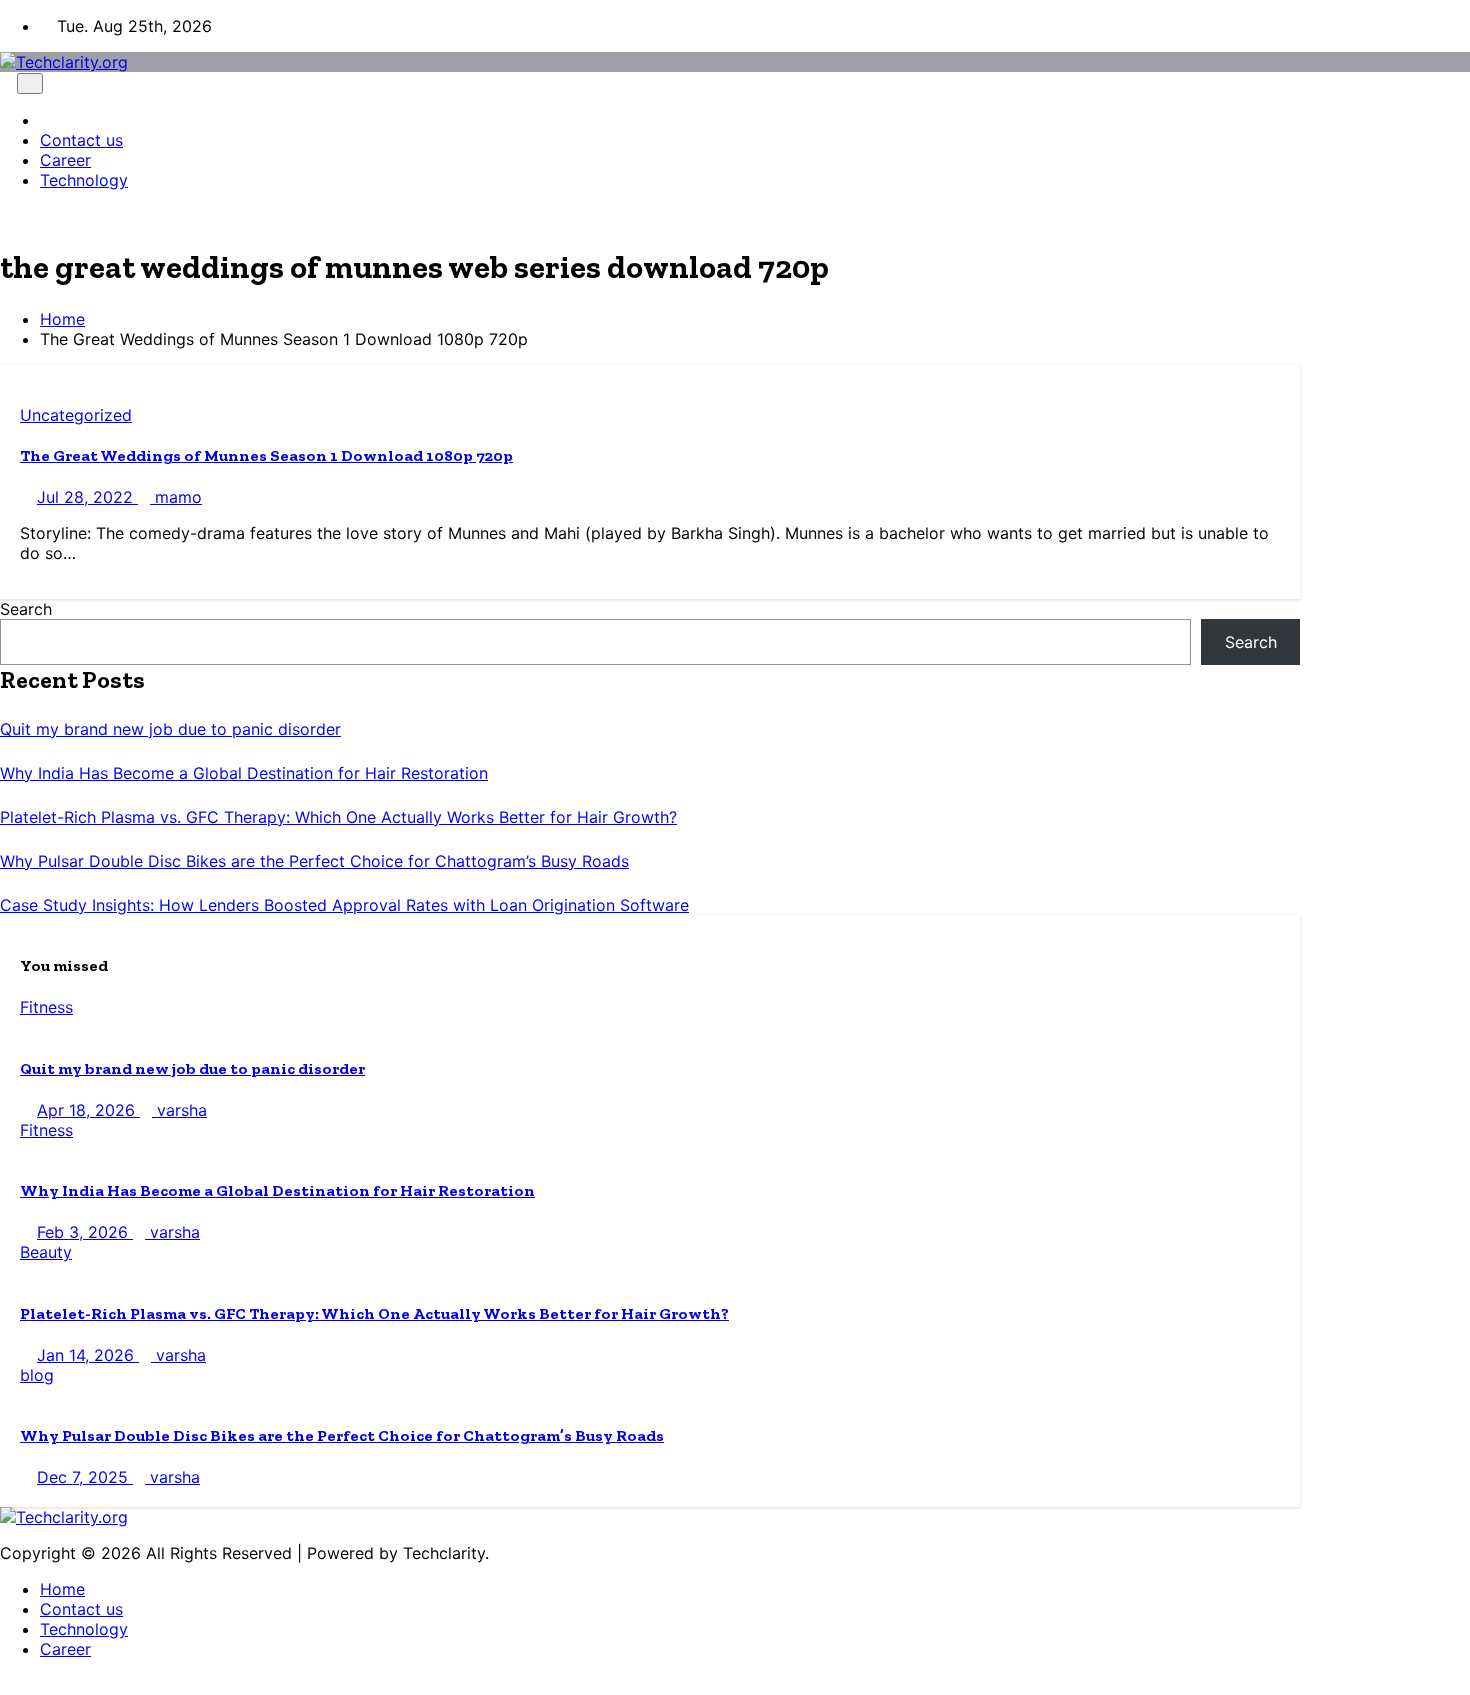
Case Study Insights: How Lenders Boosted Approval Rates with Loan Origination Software (344, 905)
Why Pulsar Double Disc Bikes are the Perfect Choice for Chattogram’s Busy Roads (314, 861)
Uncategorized (76, 415)
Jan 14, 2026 (88, 1355)
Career (65, 160)
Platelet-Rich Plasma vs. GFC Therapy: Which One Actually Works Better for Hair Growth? (338, 817)
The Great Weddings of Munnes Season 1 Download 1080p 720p (266, 455)
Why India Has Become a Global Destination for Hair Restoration (244, 773)
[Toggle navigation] (30, 83)
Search (26, 609)
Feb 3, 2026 (85, 1232)
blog (37, 1375)
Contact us (81, 140)
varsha (179, 1110)
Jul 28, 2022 (87, 497)
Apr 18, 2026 (88, 1110)
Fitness (46, 1007)
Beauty (46, 1252)
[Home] (46, 120)
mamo (176, 497)
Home (62, 319)
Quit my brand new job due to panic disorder (170, 729)
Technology (84, 180)
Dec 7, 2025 (85, 1477)
